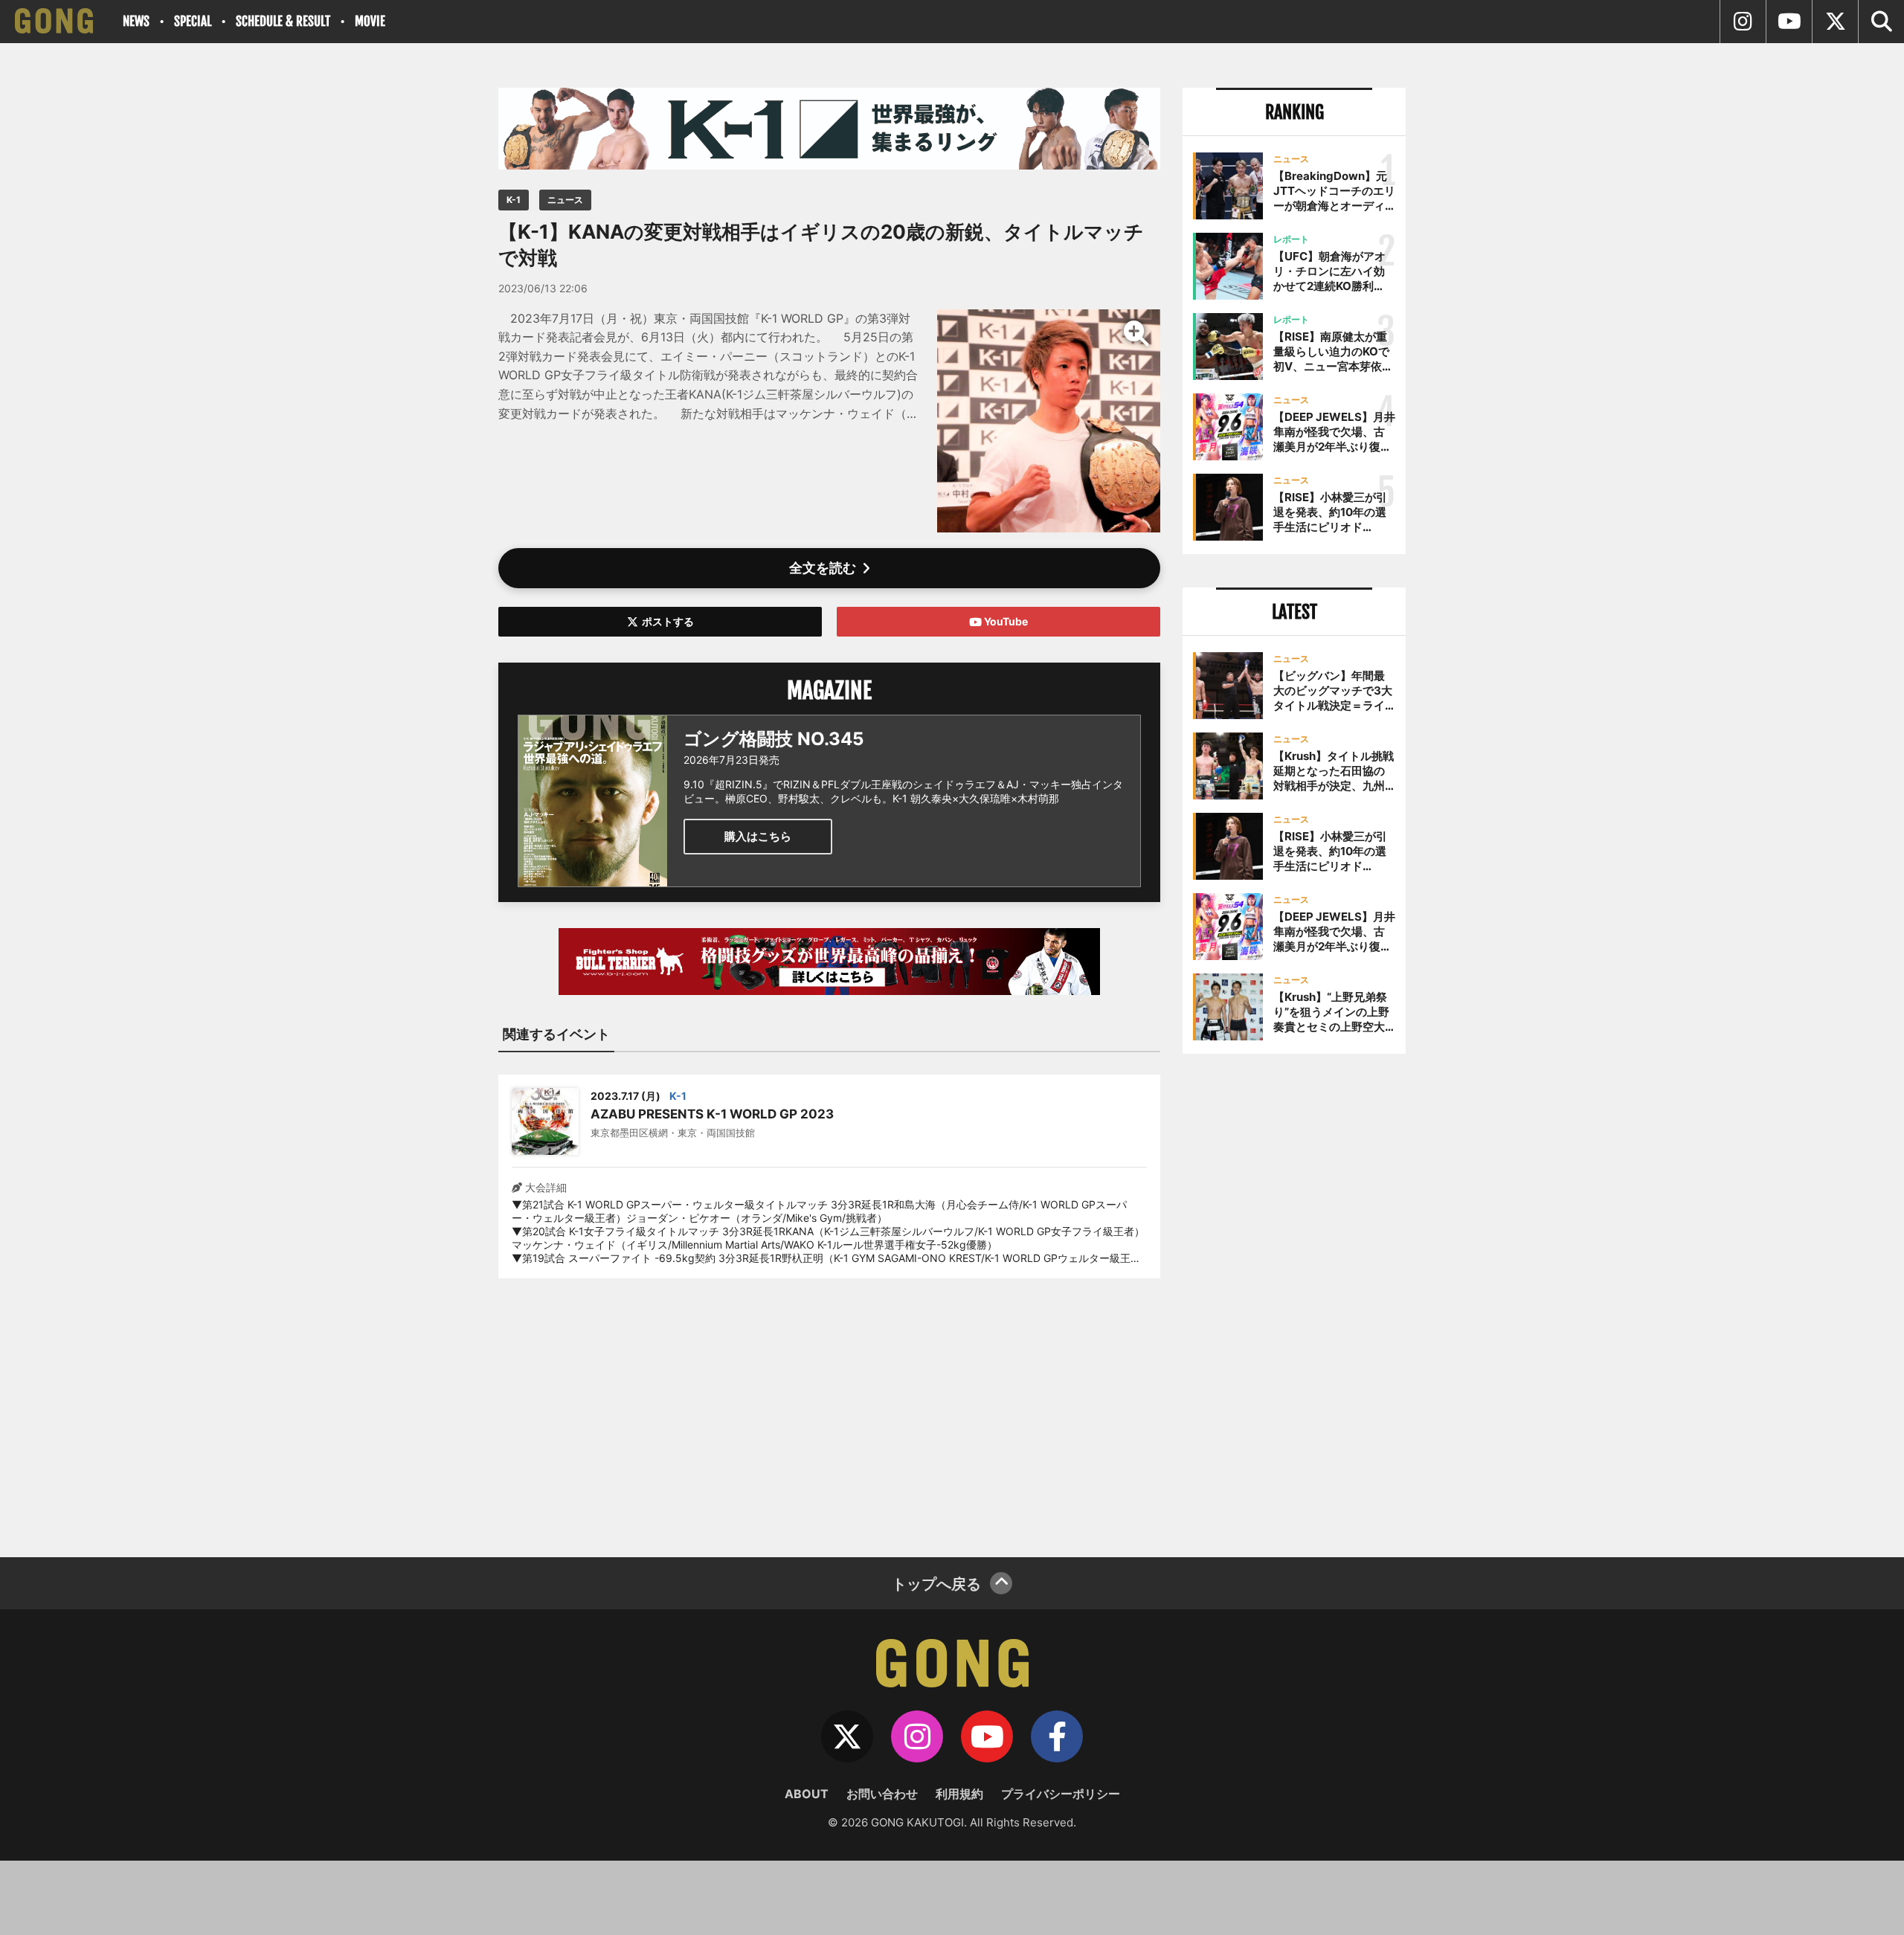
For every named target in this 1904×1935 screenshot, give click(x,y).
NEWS (136, 21)
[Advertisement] (829, 1408)
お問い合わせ (882, 1794)
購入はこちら (758, 836)
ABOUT (807, 1794)
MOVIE (370, 21)
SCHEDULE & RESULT (283, 21)
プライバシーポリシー (1061, 1794)
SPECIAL (193, 21)
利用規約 (959, 1794)
